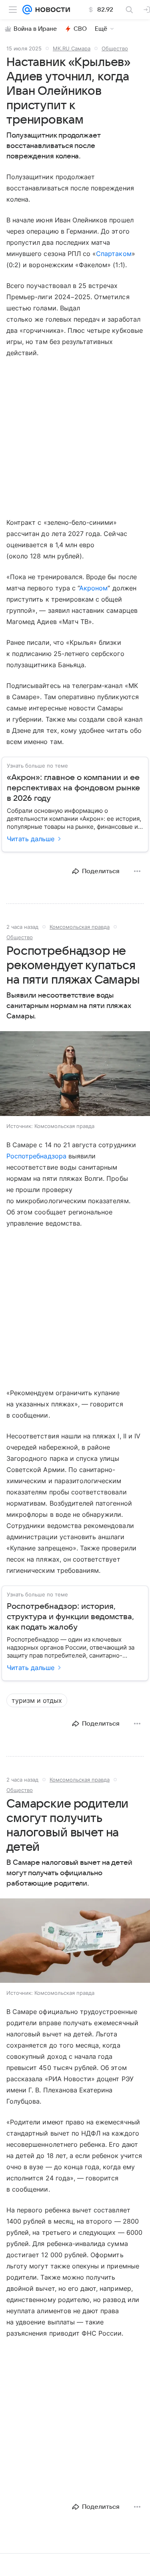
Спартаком (114, 254)
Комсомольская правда (80, 927)
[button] (75, 1074)
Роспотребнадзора (36, 1156)
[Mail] (27, 10)
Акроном (93, 588)
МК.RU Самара (72, 48)
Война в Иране (35, 29)
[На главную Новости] (51, 10)
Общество (115, 48)
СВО (80, 29)
